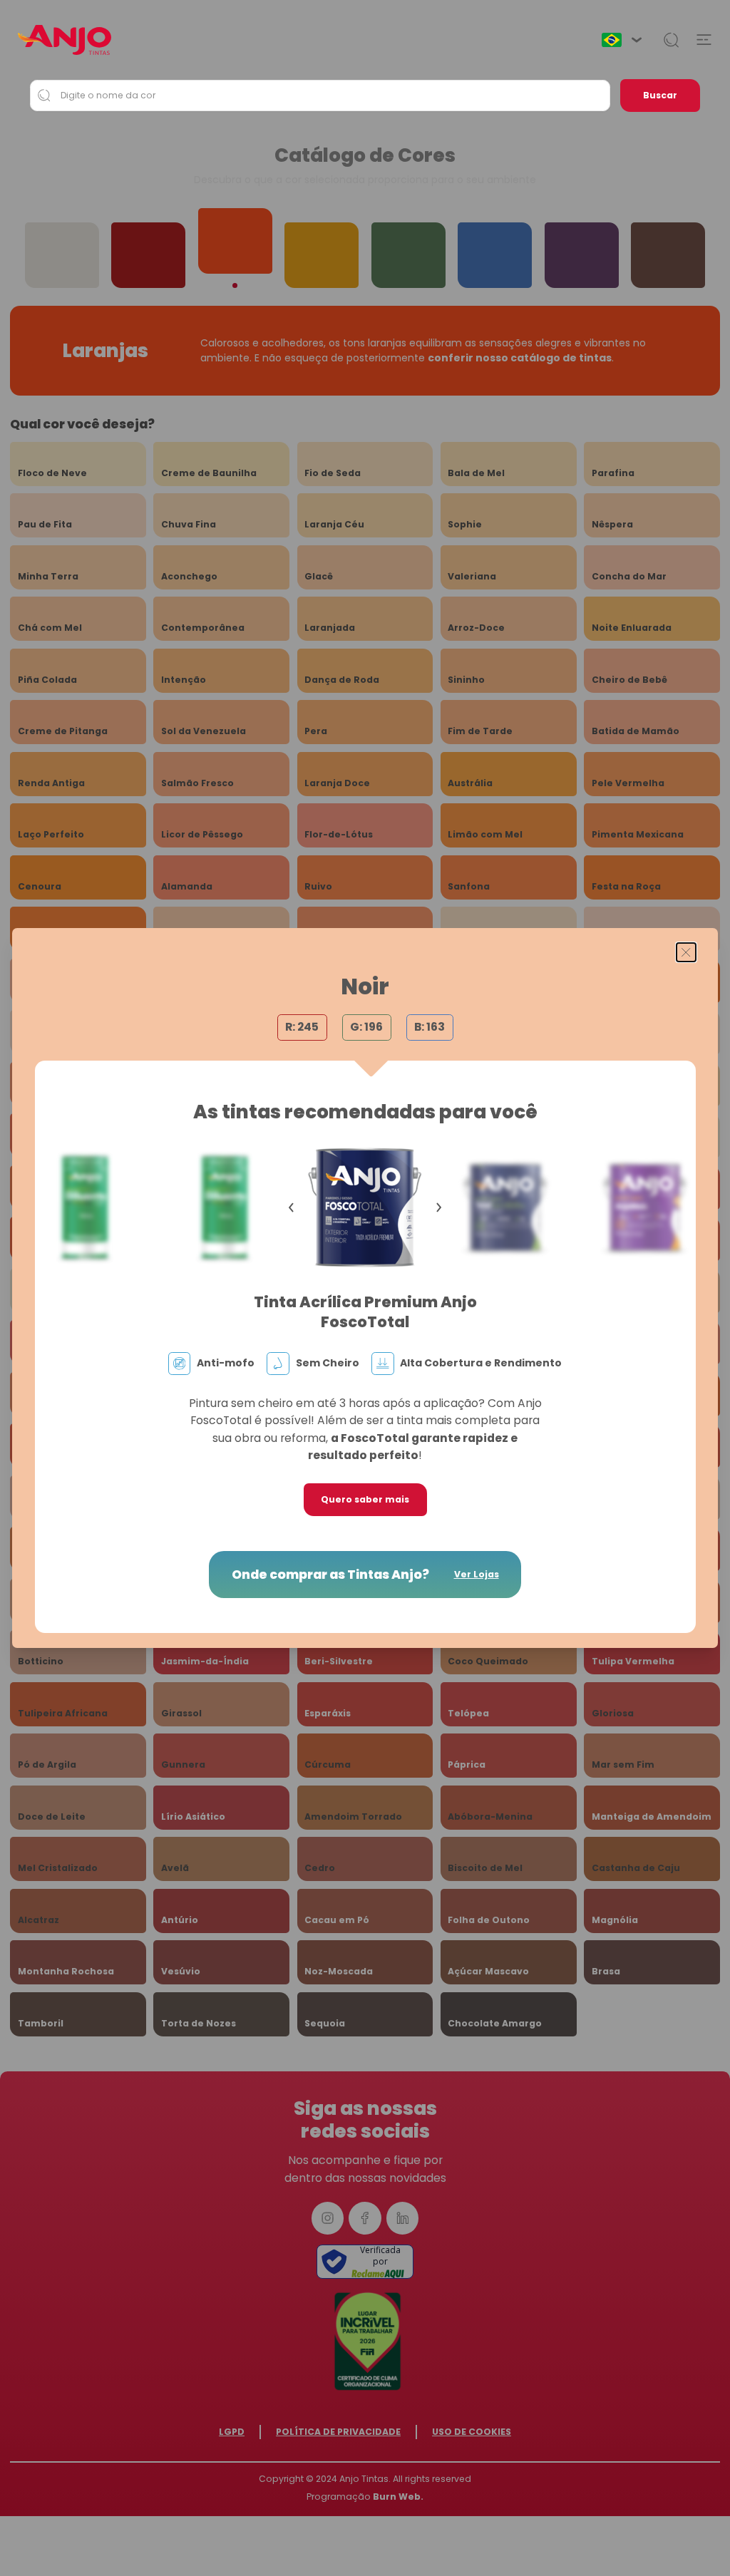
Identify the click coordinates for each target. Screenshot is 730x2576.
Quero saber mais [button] (365, 1499)
